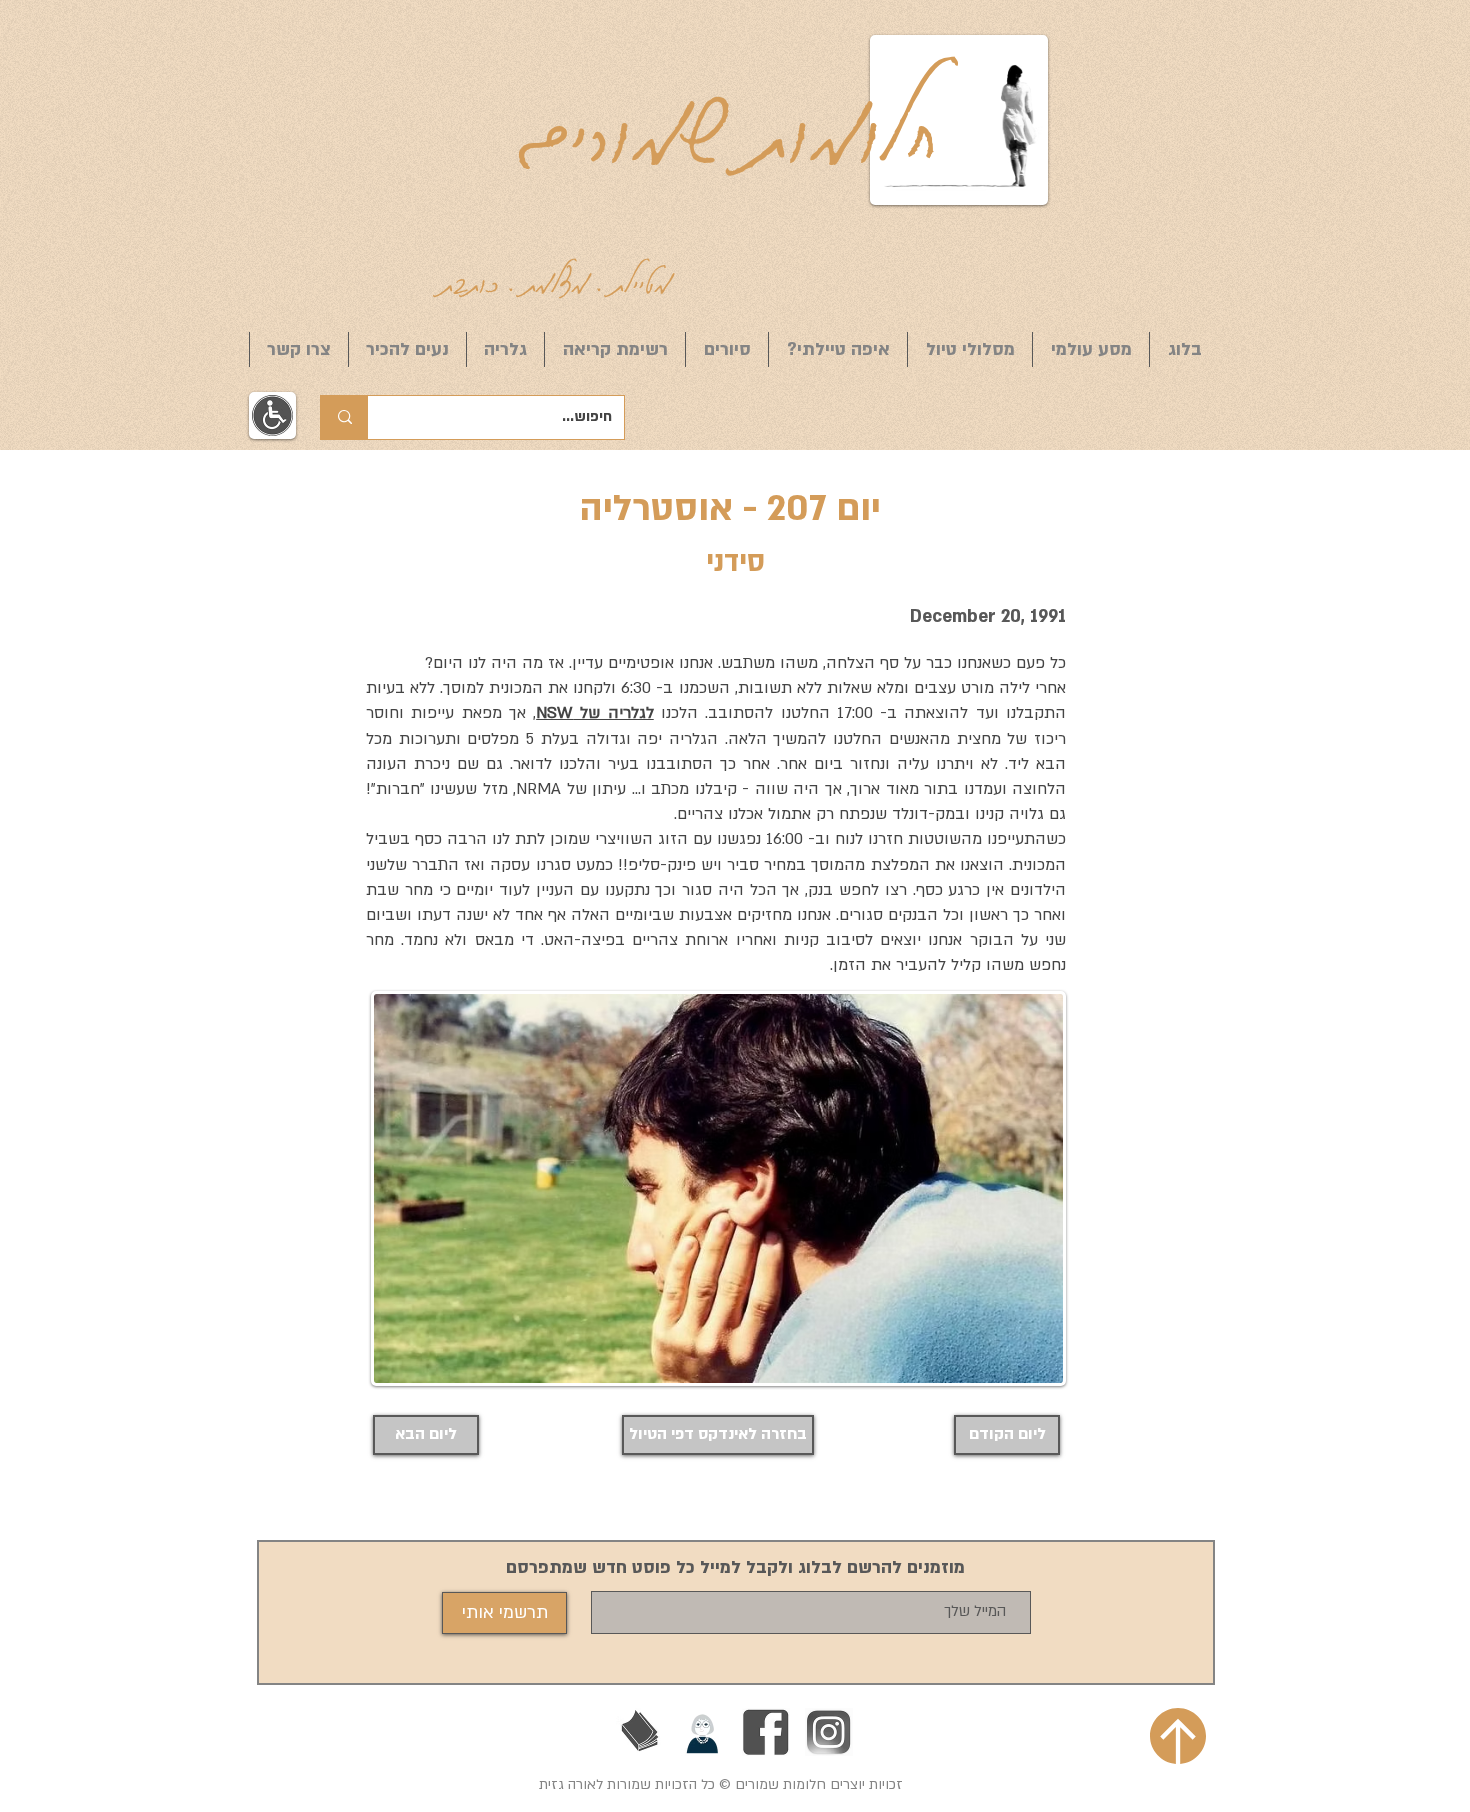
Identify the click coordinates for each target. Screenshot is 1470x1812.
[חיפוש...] (344, 417)
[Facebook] (766, 1732)
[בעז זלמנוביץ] (640, 1732)
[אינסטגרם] (829, 1732)
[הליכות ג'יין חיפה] (703, 1732)
